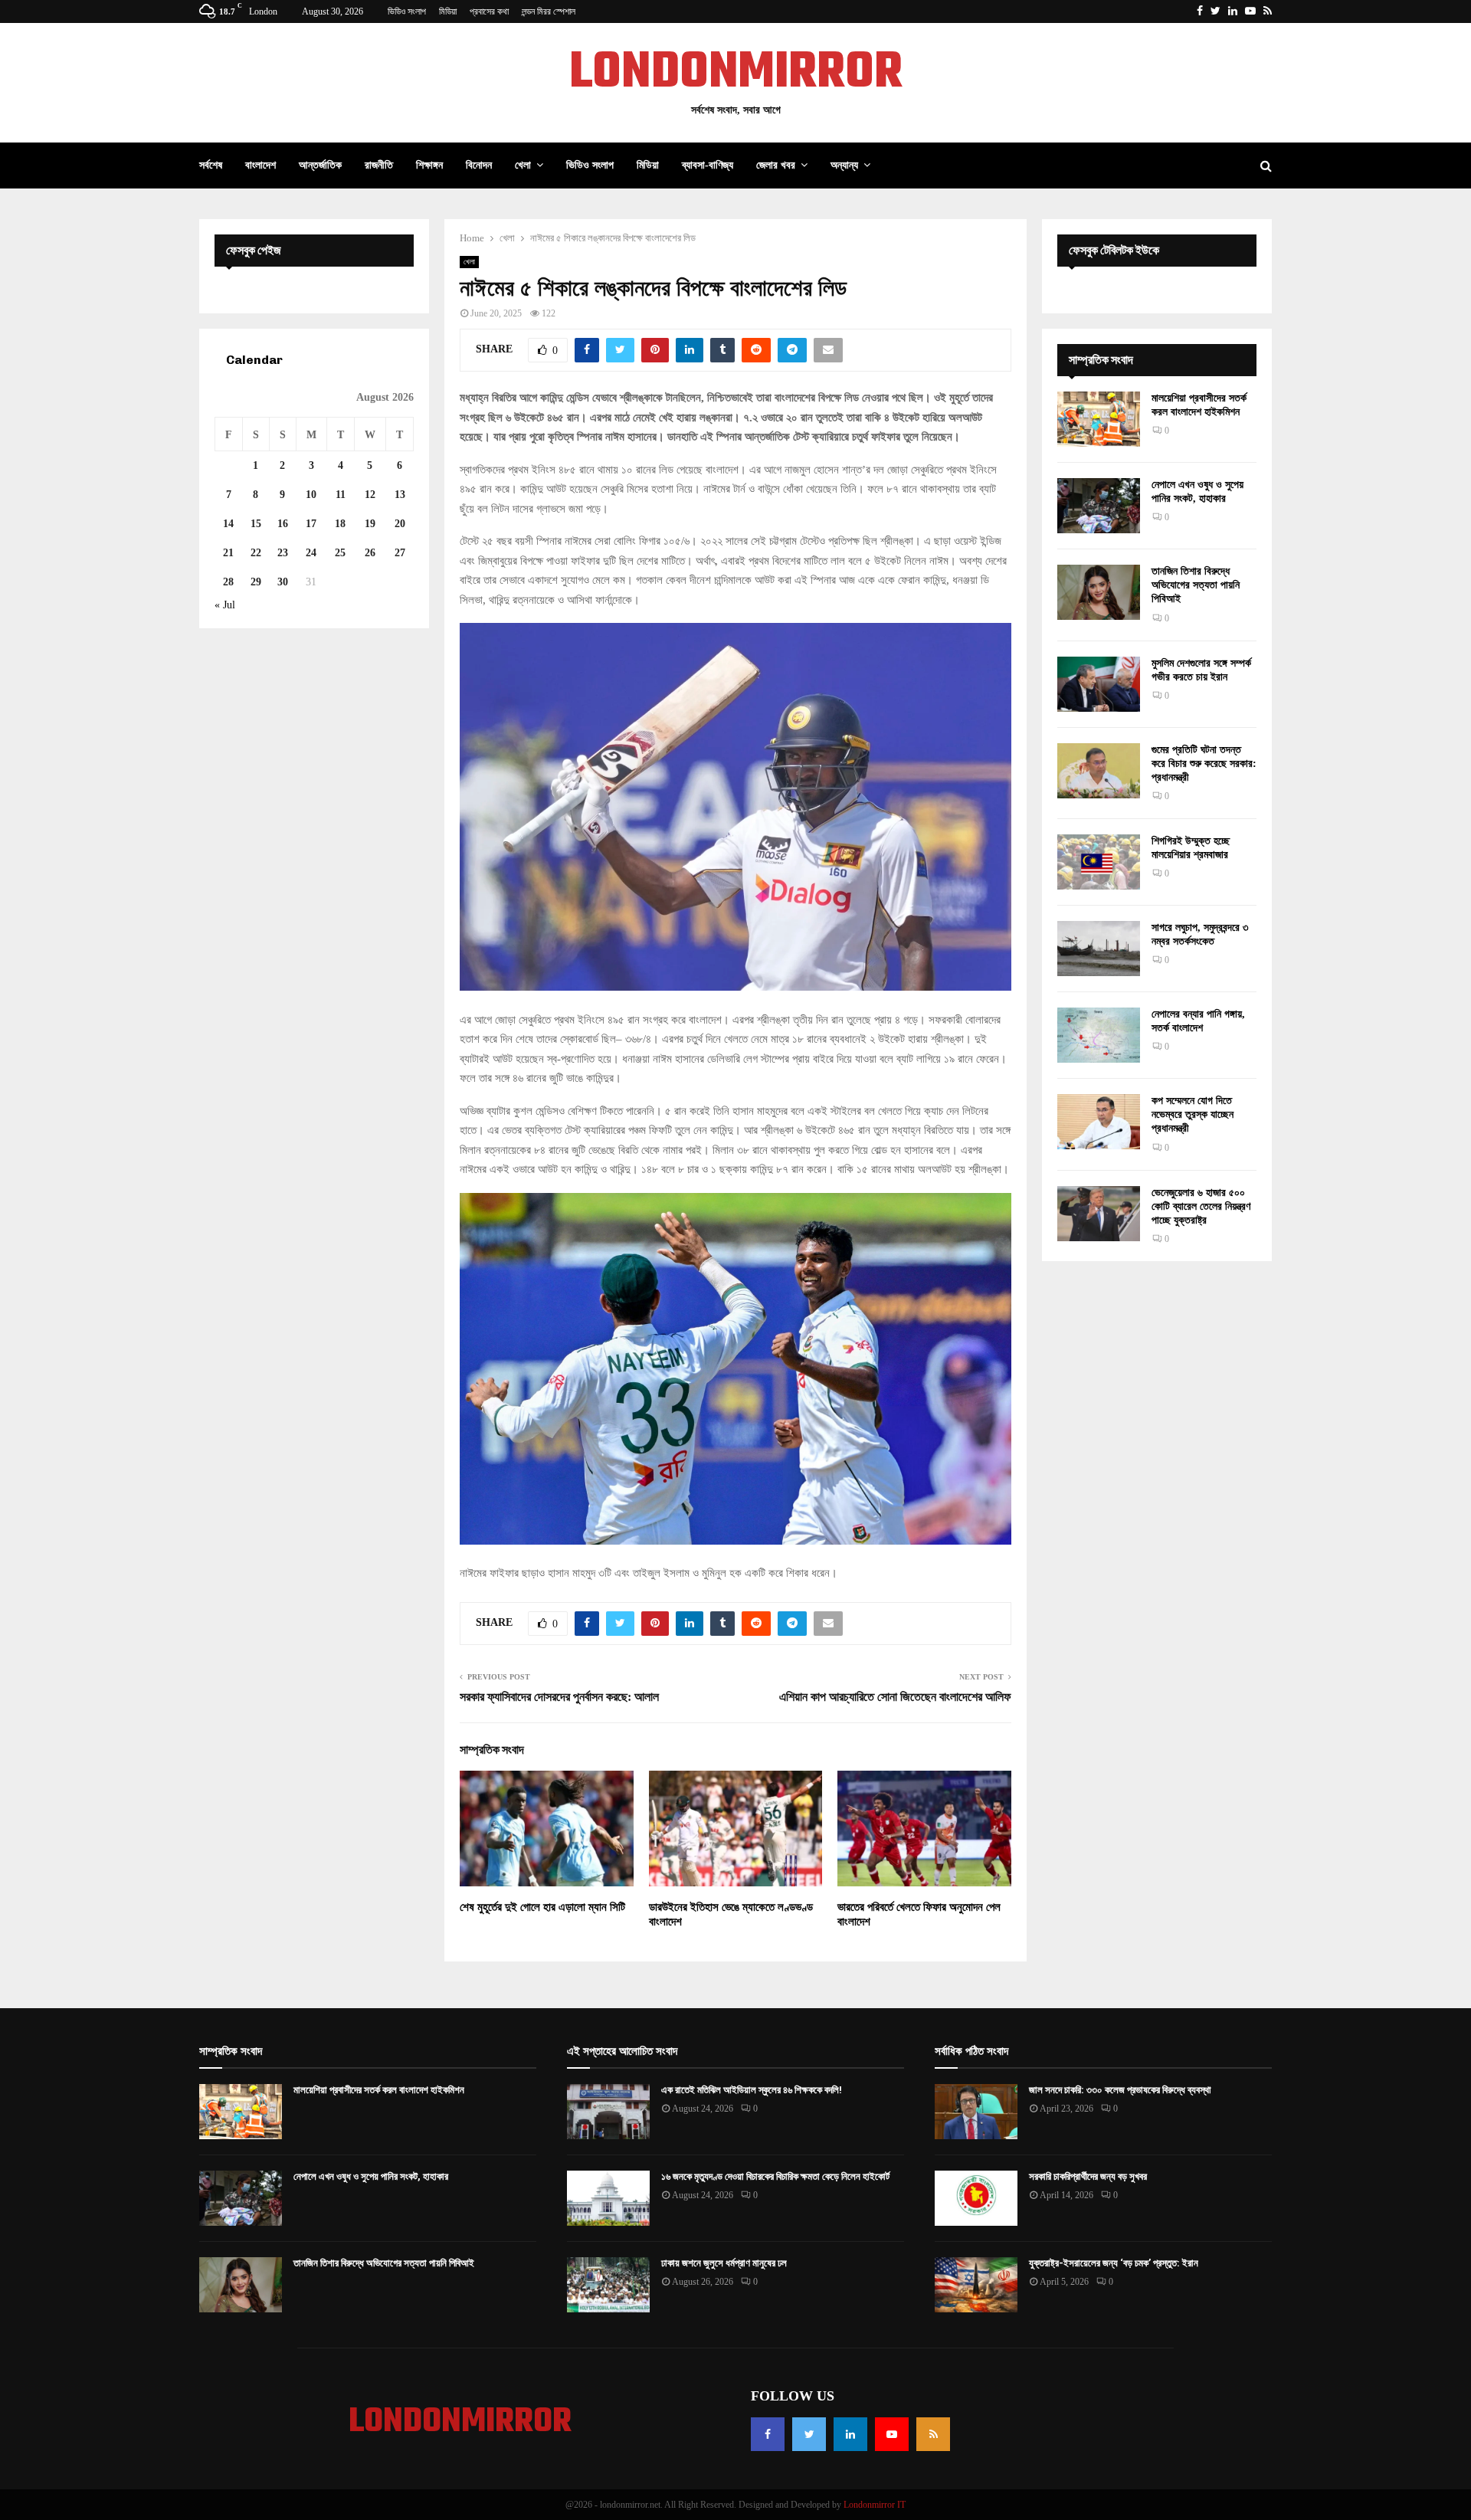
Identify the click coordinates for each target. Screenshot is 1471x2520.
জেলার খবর (776, 165)
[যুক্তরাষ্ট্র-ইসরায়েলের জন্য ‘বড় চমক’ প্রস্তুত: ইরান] (976, 2285)
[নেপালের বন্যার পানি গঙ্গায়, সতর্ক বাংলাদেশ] (1099, 1035)
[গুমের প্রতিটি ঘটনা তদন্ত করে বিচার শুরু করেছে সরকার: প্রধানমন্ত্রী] (1099, 771)
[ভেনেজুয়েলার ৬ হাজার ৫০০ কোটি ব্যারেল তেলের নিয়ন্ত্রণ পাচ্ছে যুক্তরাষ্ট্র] (1099, 1214)
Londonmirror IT (875, 2505)
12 (370, 495)
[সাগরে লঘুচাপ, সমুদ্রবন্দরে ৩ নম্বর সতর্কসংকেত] (1099, 949)
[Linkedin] (850, 2434)
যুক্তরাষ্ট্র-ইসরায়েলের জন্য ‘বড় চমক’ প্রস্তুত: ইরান (1114, 2263)
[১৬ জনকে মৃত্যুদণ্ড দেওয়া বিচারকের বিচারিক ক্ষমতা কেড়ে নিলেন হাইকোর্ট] (608, 2198)
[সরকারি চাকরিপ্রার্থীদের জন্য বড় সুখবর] (976, 2198)
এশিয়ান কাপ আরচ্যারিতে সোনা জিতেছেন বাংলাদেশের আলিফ (895, 1697)
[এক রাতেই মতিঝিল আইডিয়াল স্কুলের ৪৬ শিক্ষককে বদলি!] (608, 2112)
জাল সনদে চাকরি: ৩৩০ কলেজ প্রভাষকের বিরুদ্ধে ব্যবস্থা (1120, 2090)
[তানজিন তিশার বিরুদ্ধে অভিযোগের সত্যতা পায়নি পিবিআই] (1099, 592)
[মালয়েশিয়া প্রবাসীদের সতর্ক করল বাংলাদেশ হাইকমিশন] (1099, 419)
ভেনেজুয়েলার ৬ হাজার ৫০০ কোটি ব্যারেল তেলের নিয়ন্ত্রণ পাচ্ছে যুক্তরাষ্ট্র (1201, 1206)
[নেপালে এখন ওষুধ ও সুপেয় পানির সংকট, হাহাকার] (1099, 506)
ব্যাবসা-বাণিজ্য (708, 165)
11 (341, 495)
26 (370, 553)
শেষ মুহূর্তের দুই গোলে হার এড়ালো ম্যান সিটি (542, 1907)
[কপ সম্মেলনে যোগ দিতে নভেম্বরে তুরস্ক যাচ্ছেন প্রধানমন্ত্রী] (1099, 1122)
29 (256, 582)
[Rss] (933, 2434)
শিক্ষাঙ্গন (429, 165)
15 (256, 524)
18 (340, 524)
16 (283, 524)
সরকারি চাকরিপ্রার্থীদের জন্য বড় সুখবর (1088, 2176)
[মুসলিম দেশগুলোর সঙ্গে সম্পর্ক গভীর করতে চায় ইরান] (1099, 684)
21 (228, 553)
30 (283, 582)
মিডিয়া (448, 11)
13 (400, 495)
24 (311, 553)
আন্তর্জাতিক (320, 165)
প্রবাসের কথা (489, 11)
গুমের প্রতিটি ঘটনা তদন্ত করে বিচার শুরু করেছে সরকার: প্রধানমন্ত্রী (1204, 764)
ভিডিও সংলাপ (407, 11)
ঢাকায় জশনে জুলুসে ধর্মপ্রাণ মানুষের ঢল (724, 2263)
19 (370, 524)
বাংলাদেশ (260, 165)
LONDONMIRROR (736, 74)
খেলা (523, 165)
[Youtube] (892, 2434)
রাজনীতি (379, 165)
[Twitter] (809, 2434)
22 (256, 553)
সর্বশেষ (211, 165)
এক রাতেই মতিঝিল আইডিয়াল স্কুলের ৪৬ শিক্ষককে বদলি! (752, 2090)
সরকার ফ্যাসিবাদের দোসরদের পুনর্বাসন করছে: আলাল (559, 1697)
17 (311, 524)
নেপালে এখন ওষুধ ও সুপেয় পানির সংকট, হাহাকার (371, 2176)
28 (228, 582)
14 (228, 524)
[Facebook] (768, 2434)
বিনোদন (479, 165)
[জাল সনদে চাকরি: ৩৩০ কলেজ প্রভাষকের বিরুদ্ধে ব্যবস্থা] (976, 2112)
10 (311, 495)
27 (400, 553)
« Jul (225, 605)
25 (340, 553)
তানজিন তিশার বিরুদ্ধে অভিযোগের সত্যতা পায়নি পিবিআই (1196, 585)
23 (283, 553)
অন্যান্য (844, 165)
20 (400, 524)
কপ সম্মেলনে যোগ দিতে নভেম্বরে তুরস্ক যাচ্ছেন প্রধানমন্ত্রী (1193, 1114)
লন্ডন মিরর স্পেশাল (549, 11)
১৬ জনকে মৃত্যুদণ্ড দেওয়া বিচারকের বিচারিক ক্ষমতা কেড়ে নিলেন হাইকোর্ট (775, 2176)
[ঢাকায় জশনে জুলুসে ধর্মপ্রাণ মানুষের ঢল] (608, 2285)
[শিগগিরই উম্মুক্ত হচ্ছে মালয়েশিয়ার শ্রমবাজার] (1099, 862)
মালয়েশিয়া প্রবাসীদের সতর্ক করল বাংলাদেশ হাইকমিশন (379, 2090)
